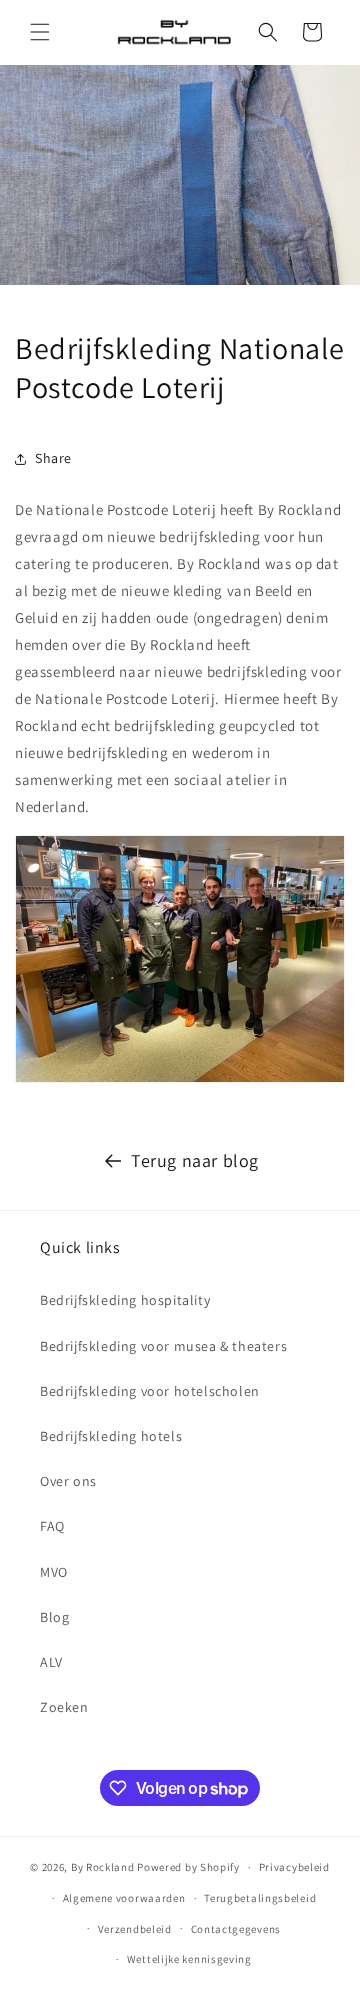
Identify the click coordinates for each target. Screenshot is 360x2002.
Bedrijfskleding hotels (111, 1436)
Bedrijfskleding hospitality (125, 1300)
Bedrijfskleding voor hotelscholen (150, 1391)
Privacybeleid (294, 1867)
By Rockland (103, 1867)
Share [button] (53, 458)
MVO (54, 1572)
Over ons (68, 1481)
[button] (40, 32)
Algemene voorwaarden (124, 1898)
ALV (51, 1662)
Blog (54, 1617)
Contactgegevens (236, 1929)
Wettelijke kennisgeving (189, 1959)
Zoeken (64, 1707)
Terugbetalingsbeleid (260, 1898)
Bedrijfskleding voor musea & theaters (163, 1346)
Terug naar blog (195, 1160)
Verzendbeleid (135, 1929)
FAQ (52, 1526)
